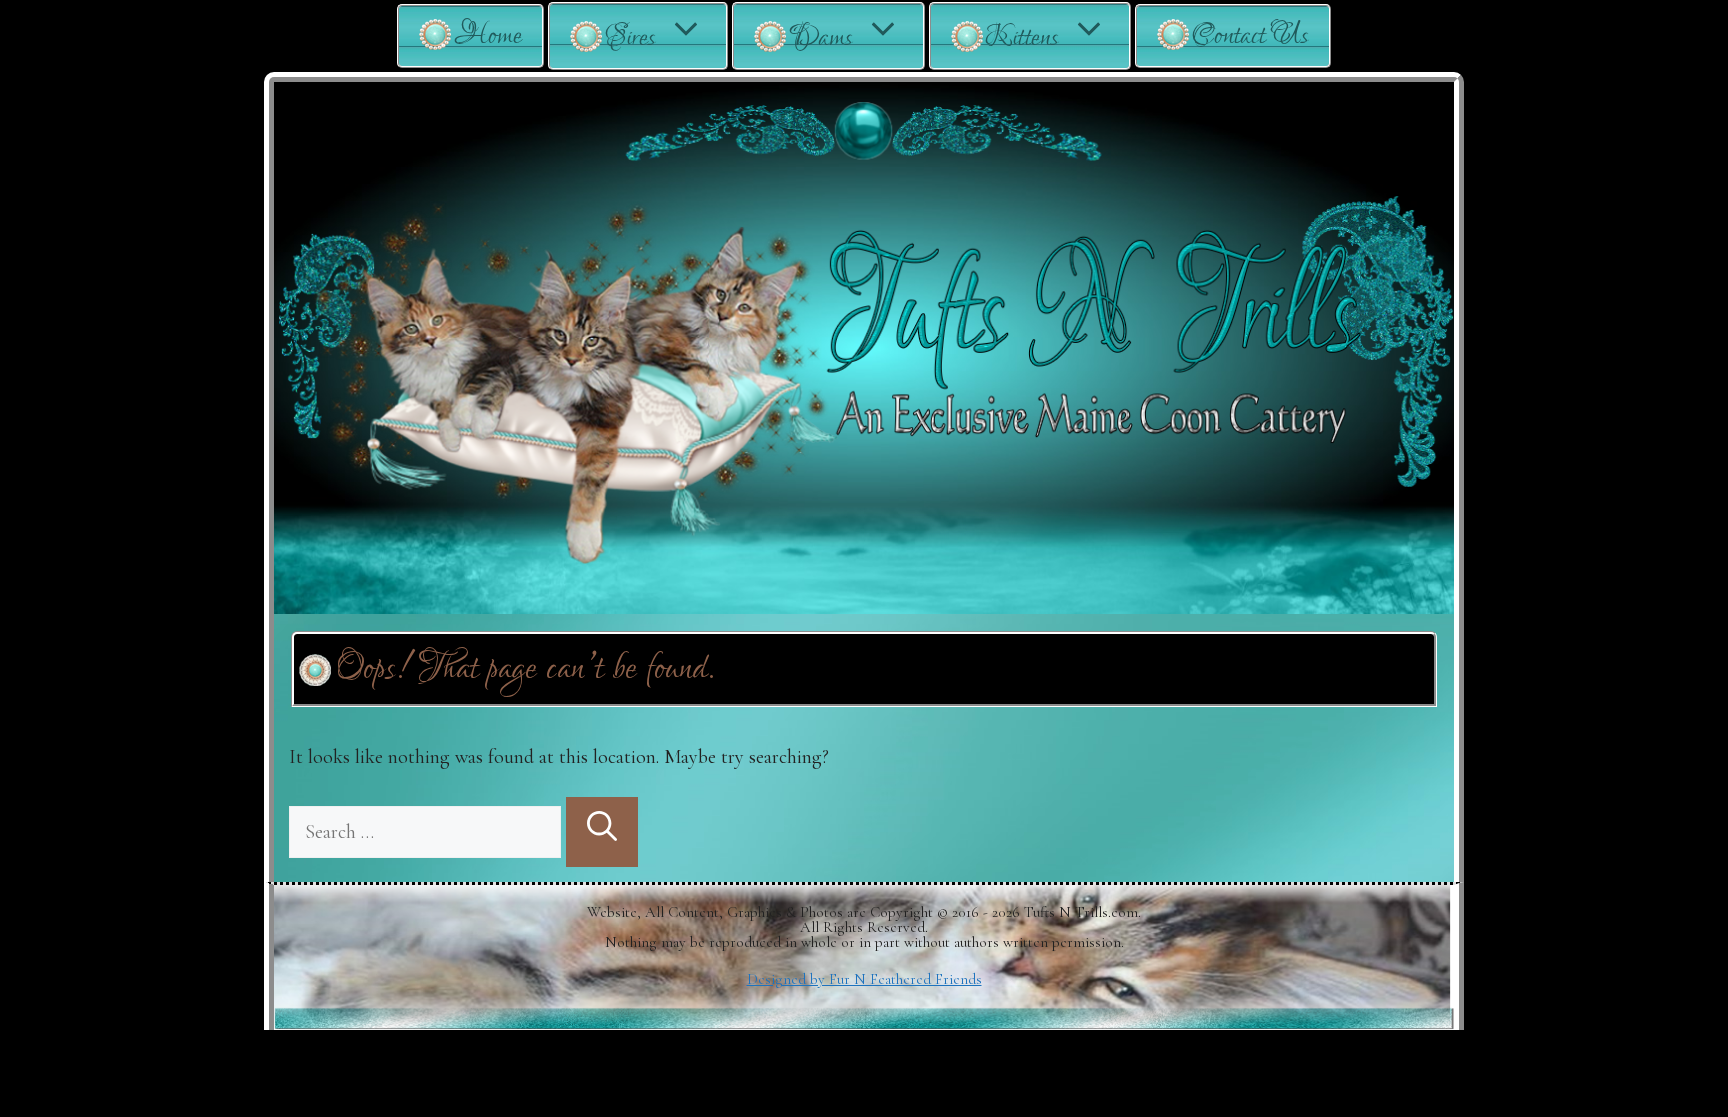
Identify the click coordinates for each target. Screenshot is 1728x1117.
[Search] (602, 832)
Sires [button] (630, 37)
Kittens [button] (1022, 37)
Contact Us (1250, 35)
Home (488, 35)
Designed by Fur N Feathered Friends (864, 979)
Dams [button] (821, 37)
